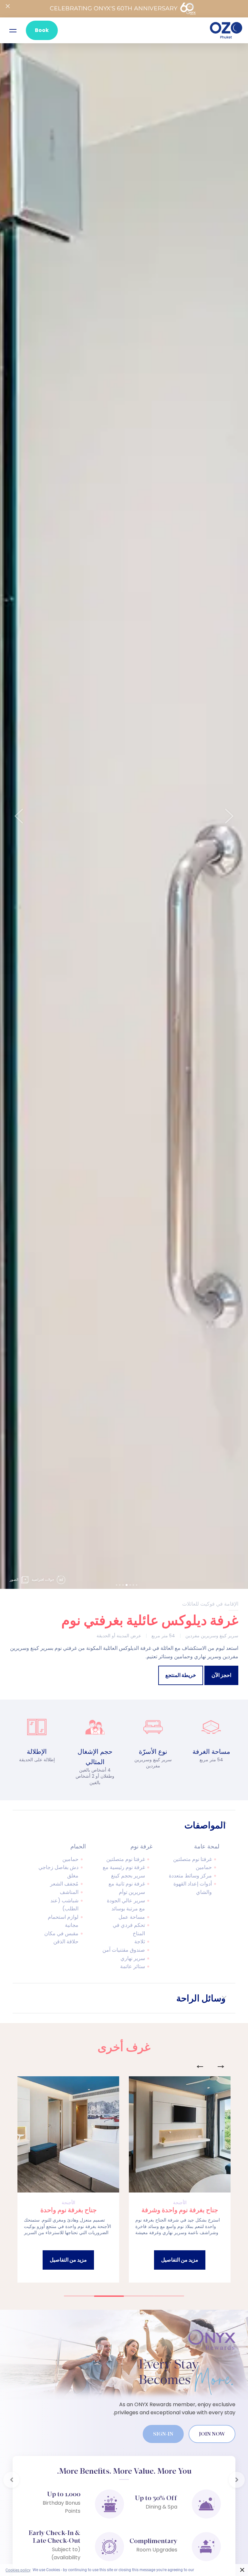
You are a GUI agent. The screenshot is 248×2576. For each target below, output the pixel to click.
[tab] (124, 1825)
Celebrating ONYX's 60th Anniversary (114, 8)
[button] (19, 816)
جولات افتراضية (43, 1579)
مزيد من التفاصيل (180, 2260)
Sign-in (163, 2434)
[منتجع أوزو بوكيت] (226, 30)
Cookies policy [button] (18, 2570)
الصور (15, 1579)
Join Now (212, 2434)
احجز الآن (221, 1675)
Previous (200, 2067)
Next (221, 2067)
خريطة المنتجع (181, 1675)
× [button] (242, 2570)
